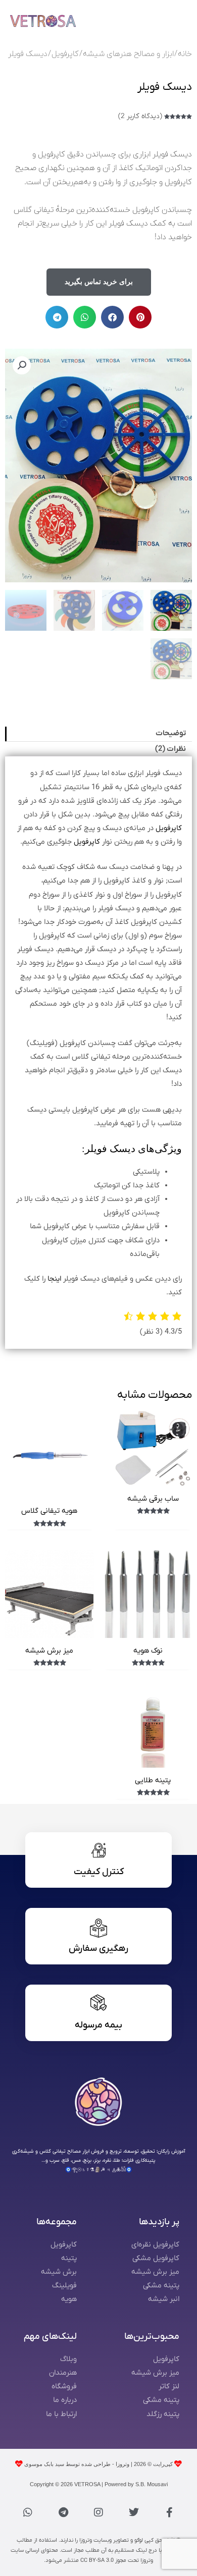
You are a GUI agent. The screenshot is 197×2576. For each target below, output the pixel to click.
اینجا (54, 1279)
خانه (185, 54)
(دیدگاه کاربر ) (140, 116)
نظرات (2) (170, 749)
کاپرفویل (65, 54)
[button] (140, 317)
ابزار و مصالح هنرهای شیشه (128, 54)
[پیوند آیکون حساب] (152, 21)
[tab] (98, 734)
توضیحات (171, 733)
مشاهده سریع (153, 1478)
